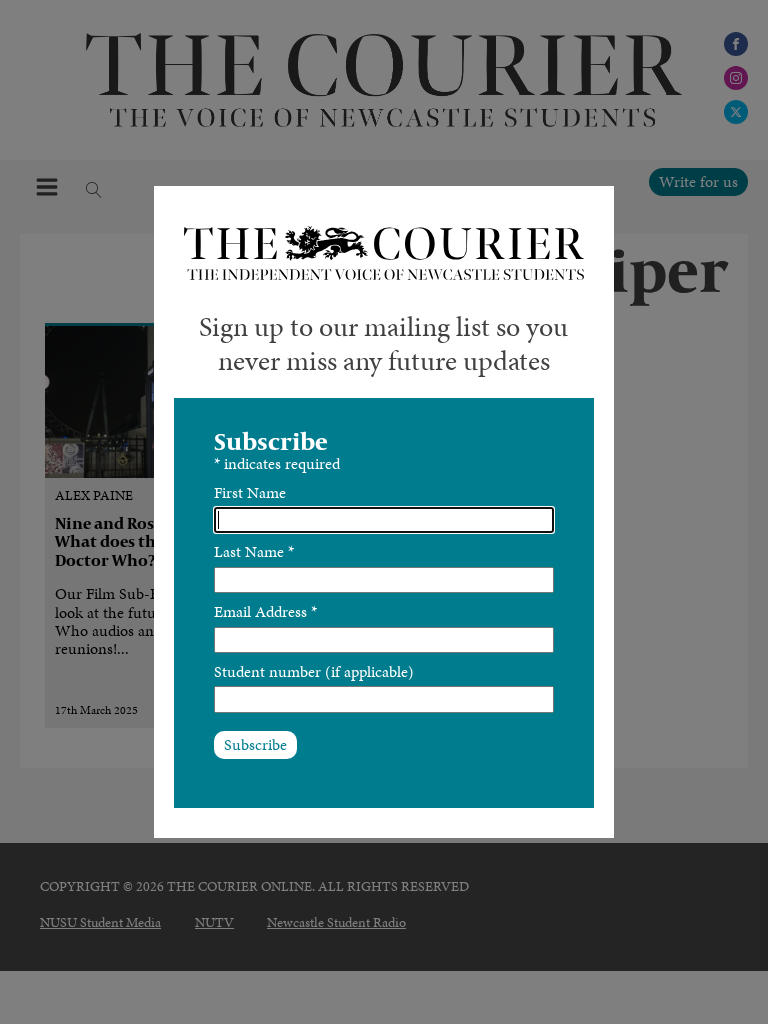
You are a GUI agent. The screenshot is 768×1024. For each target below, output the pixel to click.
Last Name (254, 551)
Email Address (265, 611)
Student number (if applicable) (314, 671)
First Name (250, 492)
